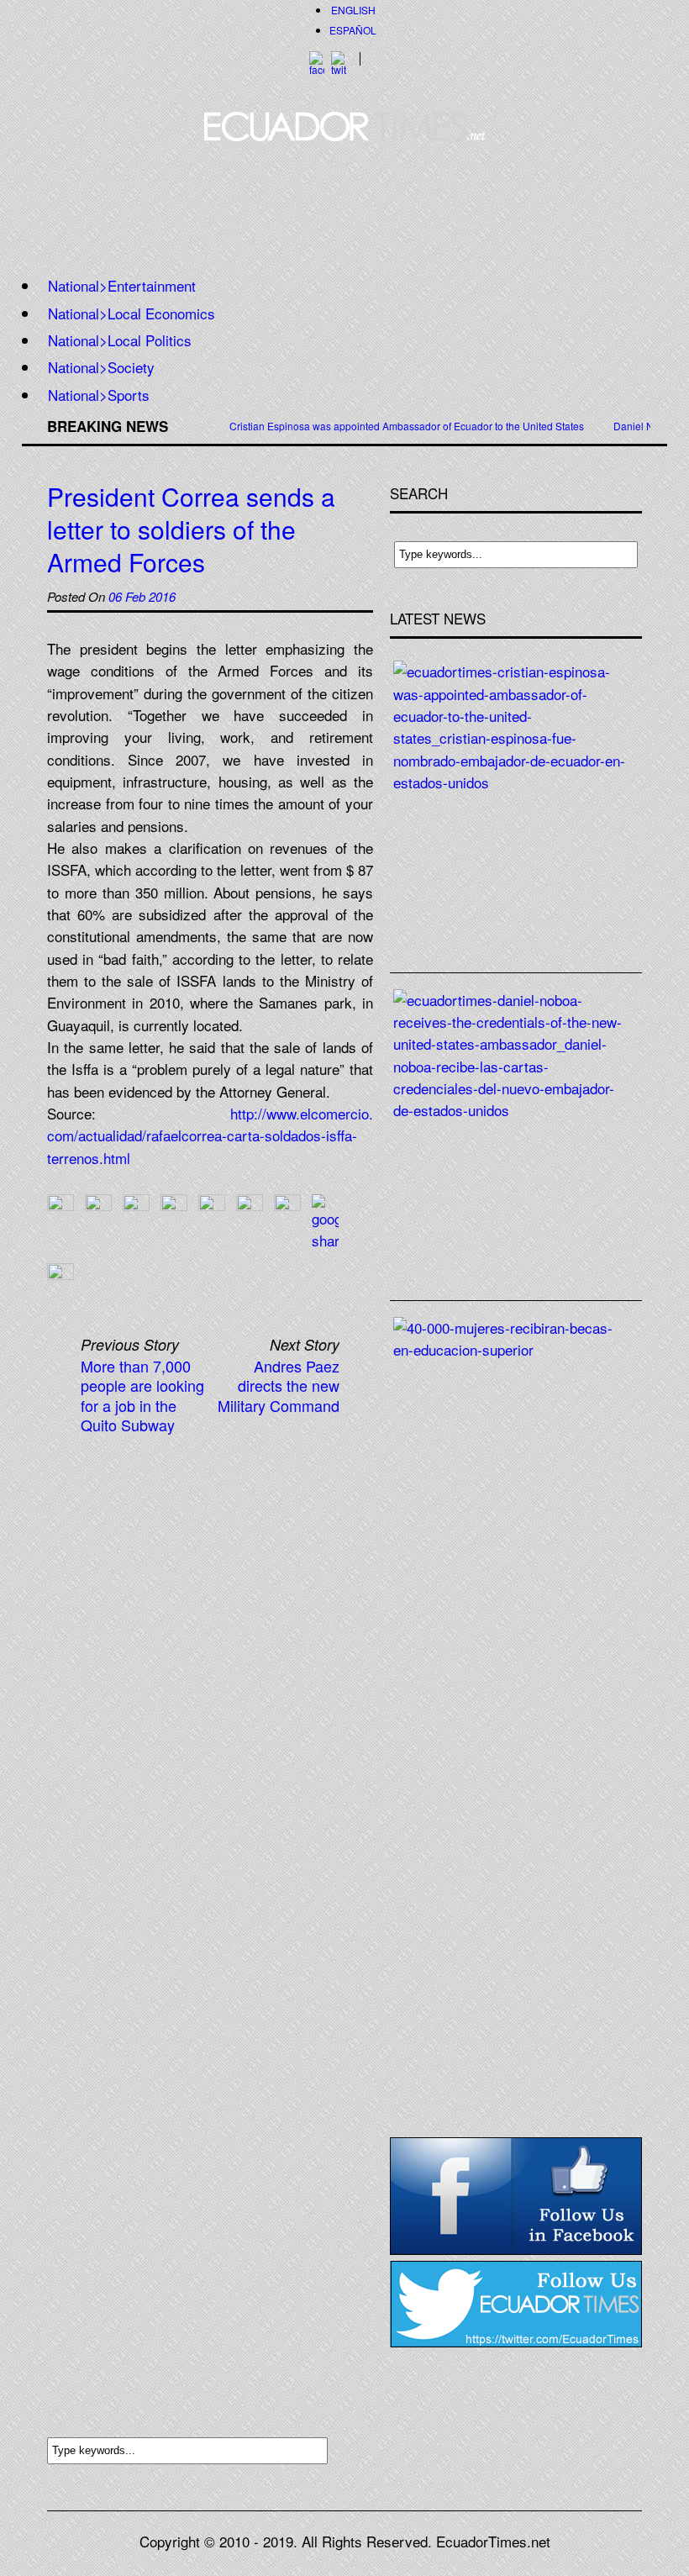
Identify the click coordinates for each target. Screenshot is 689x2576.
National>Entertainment (122, 285)
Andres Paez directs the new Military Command (279, 1385)
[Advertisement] (344, 204)
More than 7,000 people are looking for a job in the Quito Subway (142, 1395)
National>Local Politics (120, 340)
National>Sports (99, 395)
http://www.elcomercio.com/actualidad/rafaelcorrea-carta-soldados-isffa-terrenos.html (210, 1135)
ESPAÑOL (353, 30)
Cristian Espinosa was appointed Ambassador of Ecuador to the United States (407, 426)
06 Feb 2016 (142, 596)
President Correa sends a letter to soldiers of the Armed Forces (191, 529)
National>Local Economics (131, 313)
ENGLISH (353, 10)
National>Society (101, 367)
